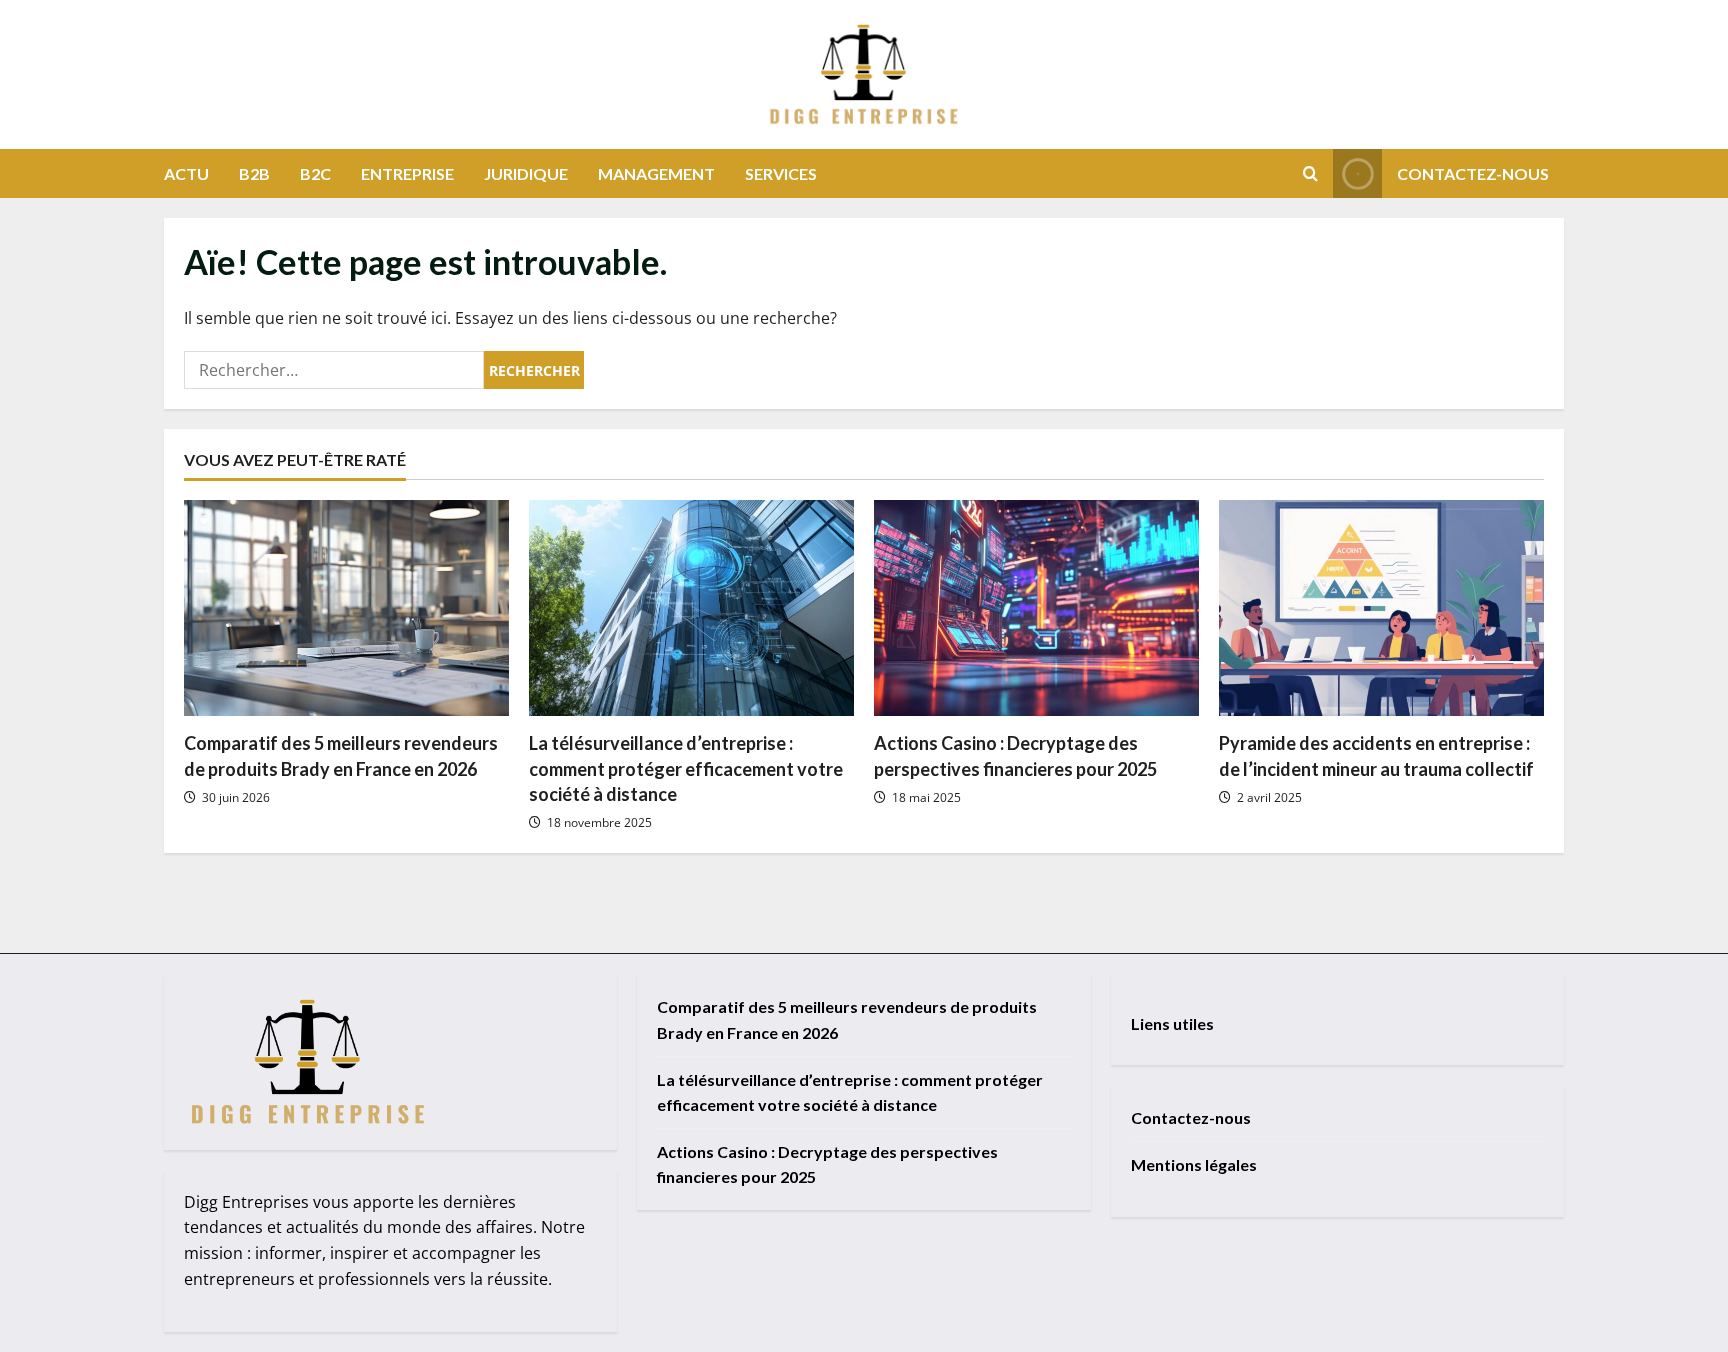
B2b (254, 173)
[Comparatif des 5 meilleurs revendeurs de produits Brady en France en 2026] (346, 608)
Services (781, 173)
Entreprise (407, 173)
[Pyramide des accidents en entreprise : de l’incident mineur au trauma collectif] (1381, 608)
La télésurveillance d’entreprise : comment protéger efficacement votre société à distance (686, 768)
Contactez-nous (1473, 173)
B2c (315, 173)
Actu (186, 173)
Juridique (526, 173)
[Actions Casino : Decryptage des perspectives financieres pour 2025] (1036, 608)
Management (656, 173)
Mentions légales (1194, 1164)
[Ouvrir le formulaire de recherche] (1310, 173)
